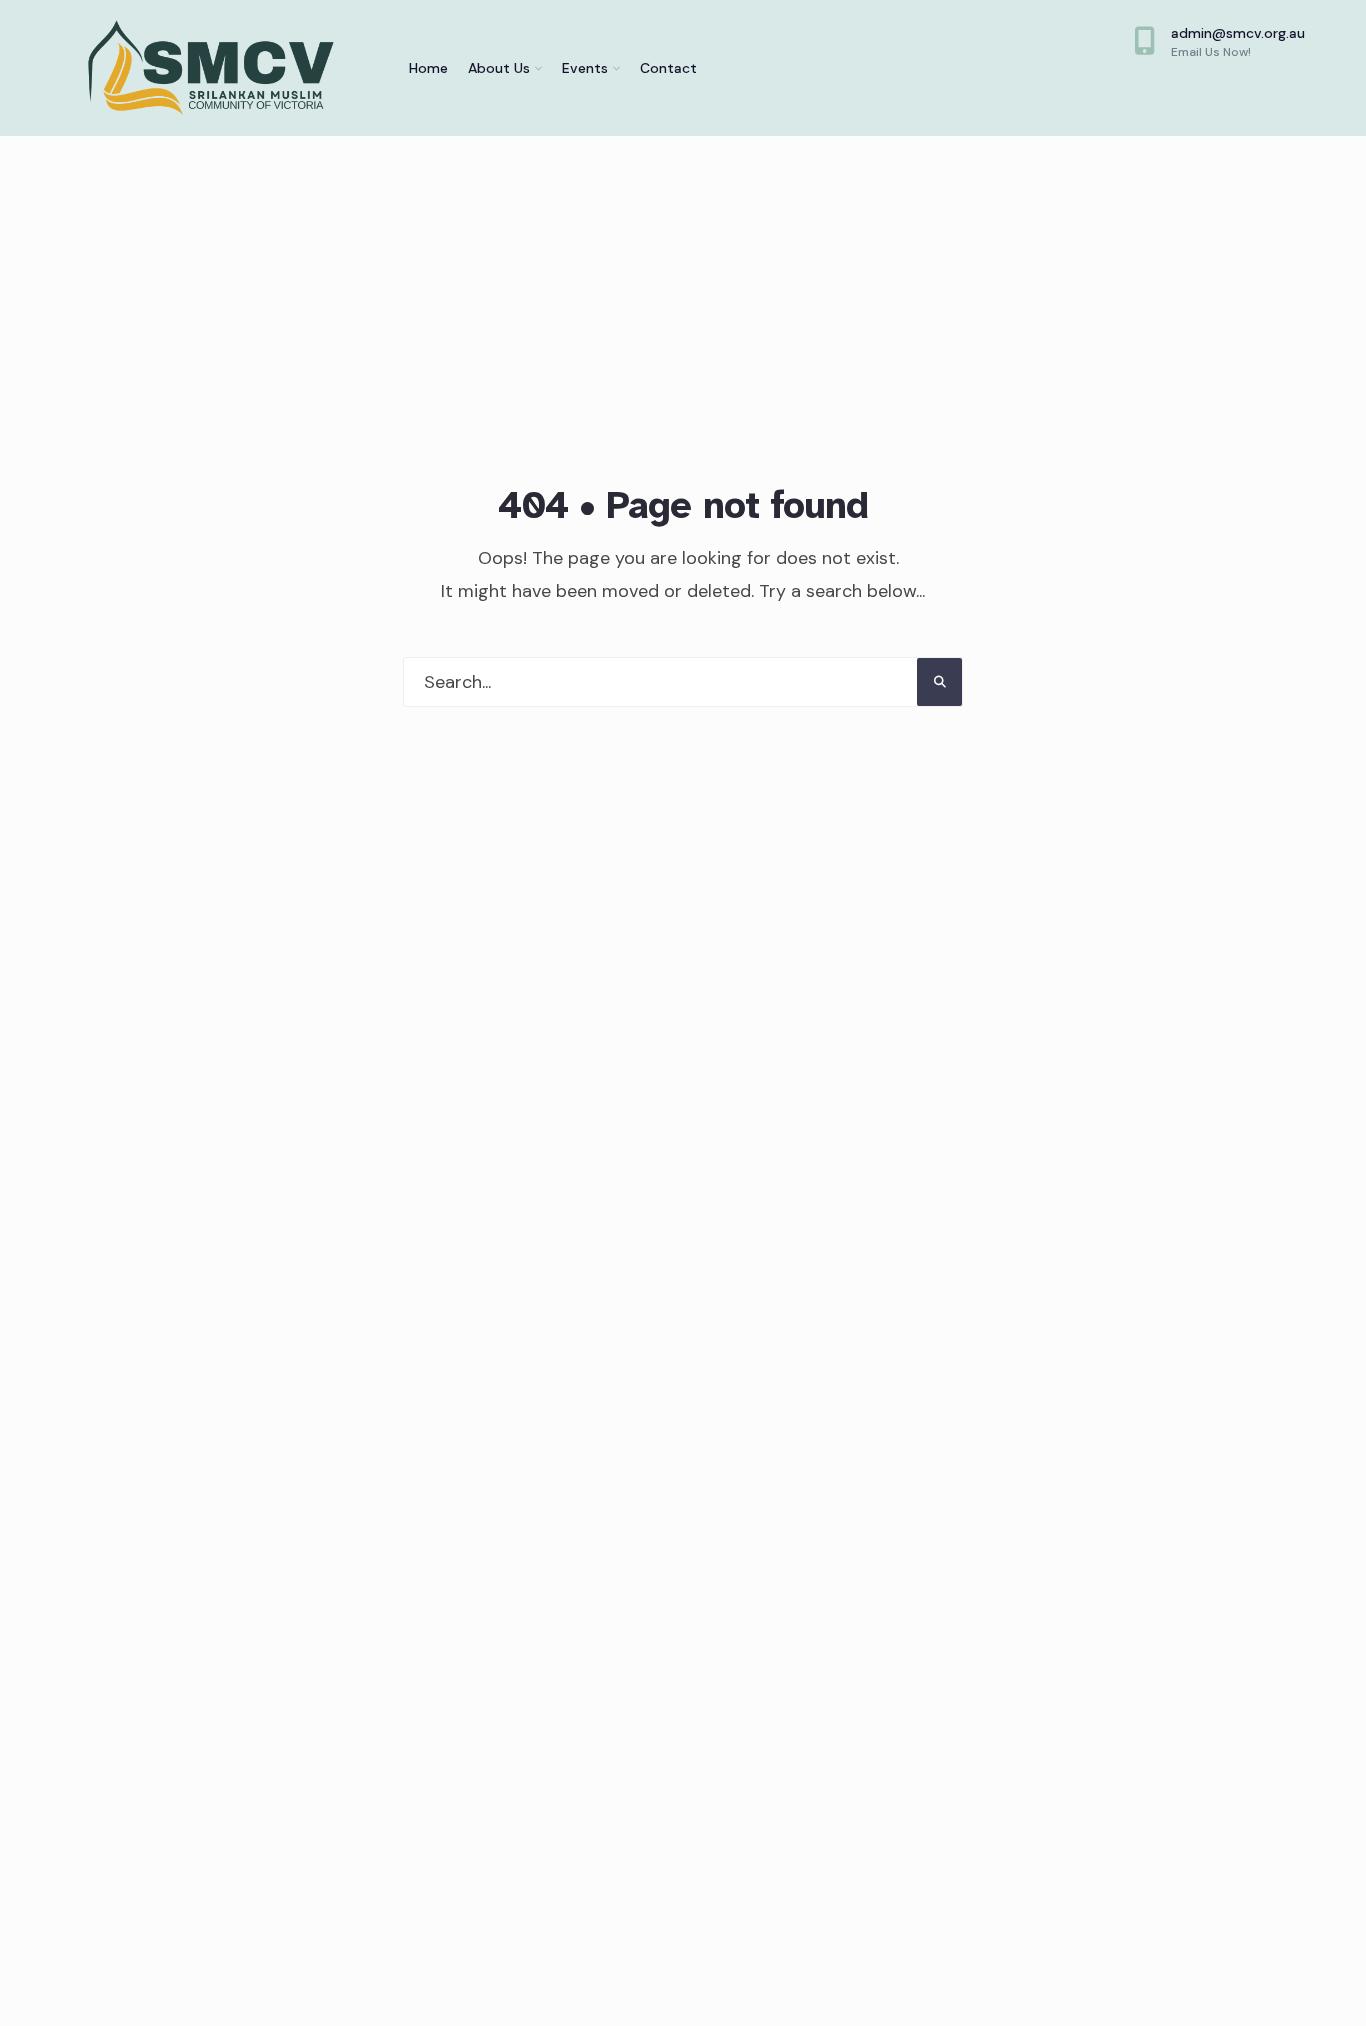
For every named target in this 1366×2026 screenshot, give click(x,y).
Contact (668, 68)
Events (585, 68)
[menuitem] (505, 68)
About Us (499, 68)
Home (428, 68)
